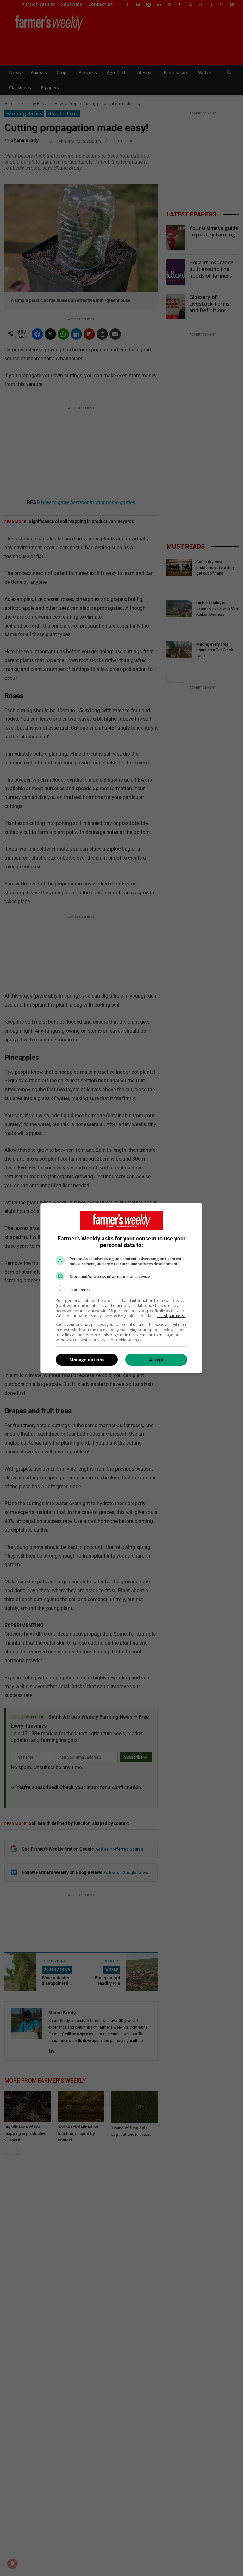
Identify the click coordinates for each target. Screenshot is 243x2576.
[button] (121, 1290)
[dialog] (121, 1288)
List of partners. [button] (171, 1316)
